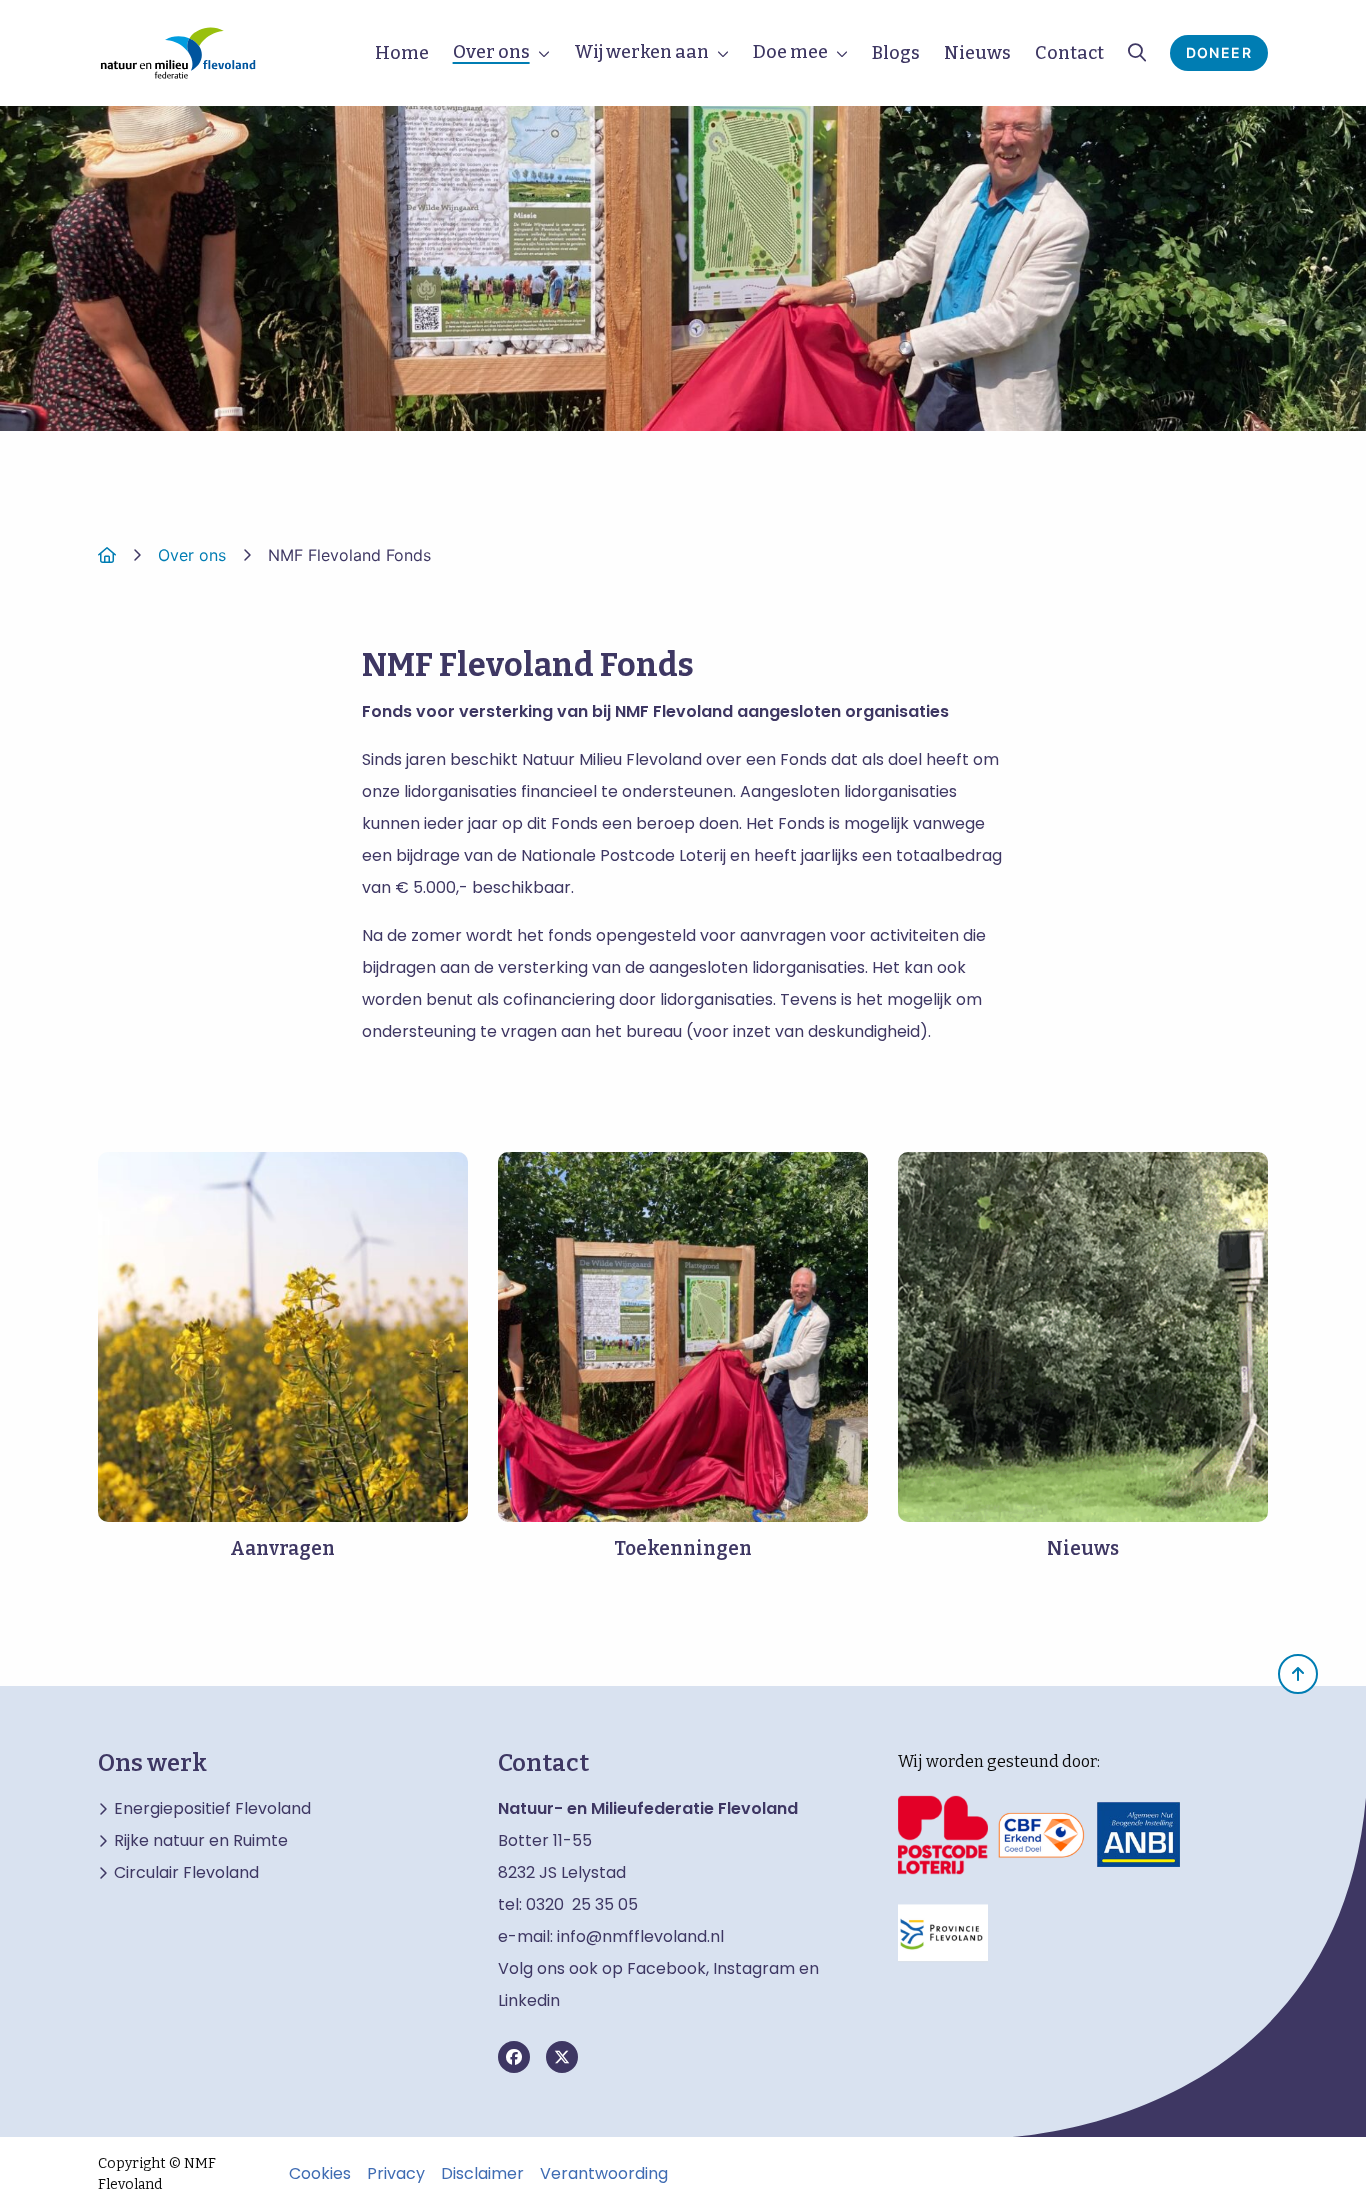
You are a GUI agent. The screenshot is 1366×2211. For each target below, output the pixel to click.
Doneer (1219, 52)
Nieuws (977, 53)
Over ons (491, 52)
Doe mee (790, 52)
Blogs (896, 53)
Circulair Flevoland (186, 1873)
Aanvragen (282, 1548)
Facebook (666, 1968)
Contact (1069, 53)
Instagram (754, 1968)
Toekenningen (683, 1548)
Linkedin (529, 2000)
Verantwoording (604, 2174)
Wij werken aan (641, 52)
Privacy (396, 2174)
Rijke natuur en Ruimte (201, 1841)
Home (402, 53)
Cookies (320, 2174)
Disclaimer (482, 2174)
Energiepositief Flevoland (212, 1809)
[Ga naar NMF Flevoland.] (107, 555)
